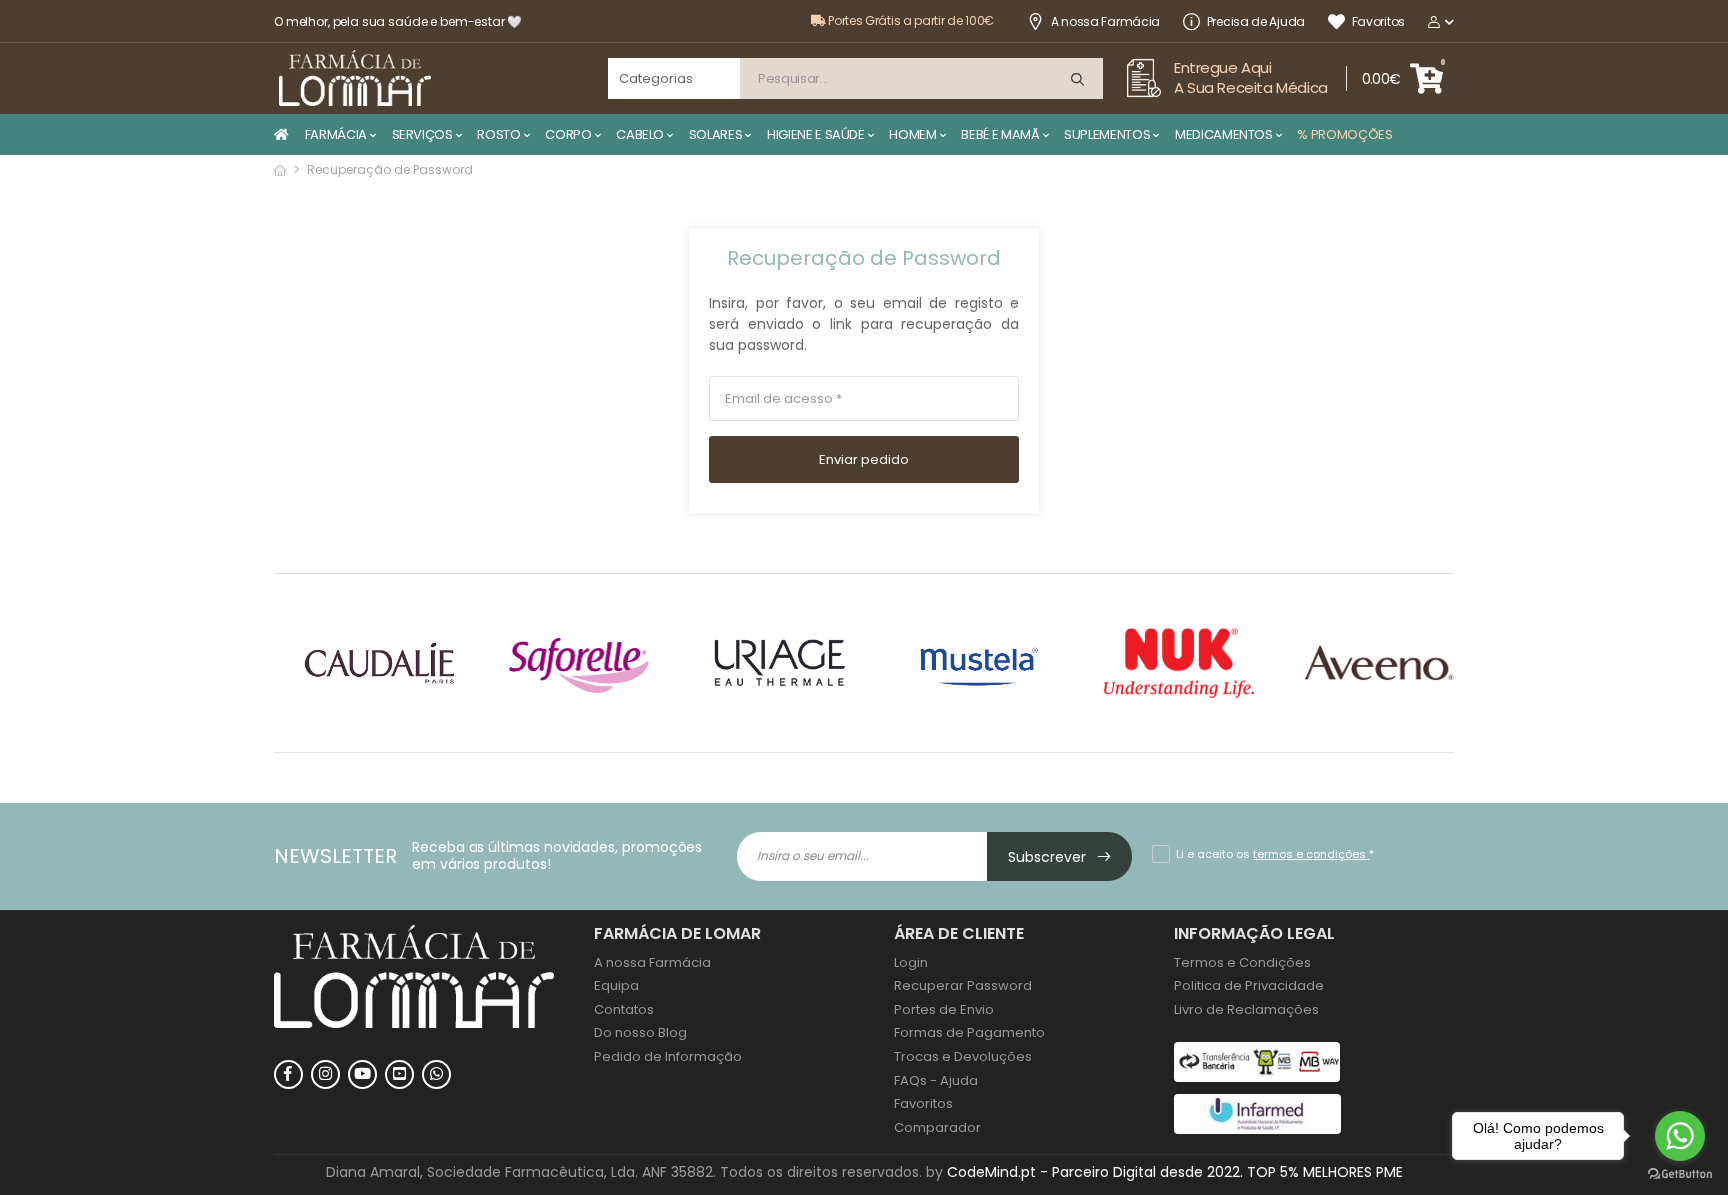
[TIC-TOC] (399, 1074)
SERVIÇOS (422, 134)
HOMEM (912, 134)
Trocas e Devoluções (963, 1056)
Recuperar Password (963, 985)
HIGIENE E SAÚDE (816, 134)
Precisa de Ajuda (1256, 21)
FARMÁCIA (336, 134)
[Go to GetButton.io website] (1680, 1174)
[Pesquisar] (1079, 80)
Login (911, 962)
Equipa (616, 985)
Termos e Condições (1242, 962)
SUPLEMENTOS (1107, 134)
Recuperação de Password (864, 258)
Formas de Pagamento (969, 1032)
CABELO (640, 134)
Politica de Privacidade (1249, 985)
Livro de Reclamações (1246, 1009)
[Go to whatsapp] (1680, 1136)
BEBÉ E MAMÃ (1000, 134)
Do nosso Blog (640, 1032)
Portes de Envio (944, 1009)
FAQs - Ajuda (936, 1080)
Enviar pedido (864, 459)
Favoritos (1378, 21)
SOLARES (716, 134)
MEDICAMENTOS (1224, 134)
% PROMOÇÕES (1344, 134)
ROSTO (498, 134)
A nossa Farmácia (1105, 21)
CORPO (568, 134)
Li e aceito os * (1275, 854)
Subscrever (1049, 857)
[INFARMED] (1257, 1129)
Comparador (937, 1127)
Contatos (624, 1009)
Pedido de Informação (668, 1056)
